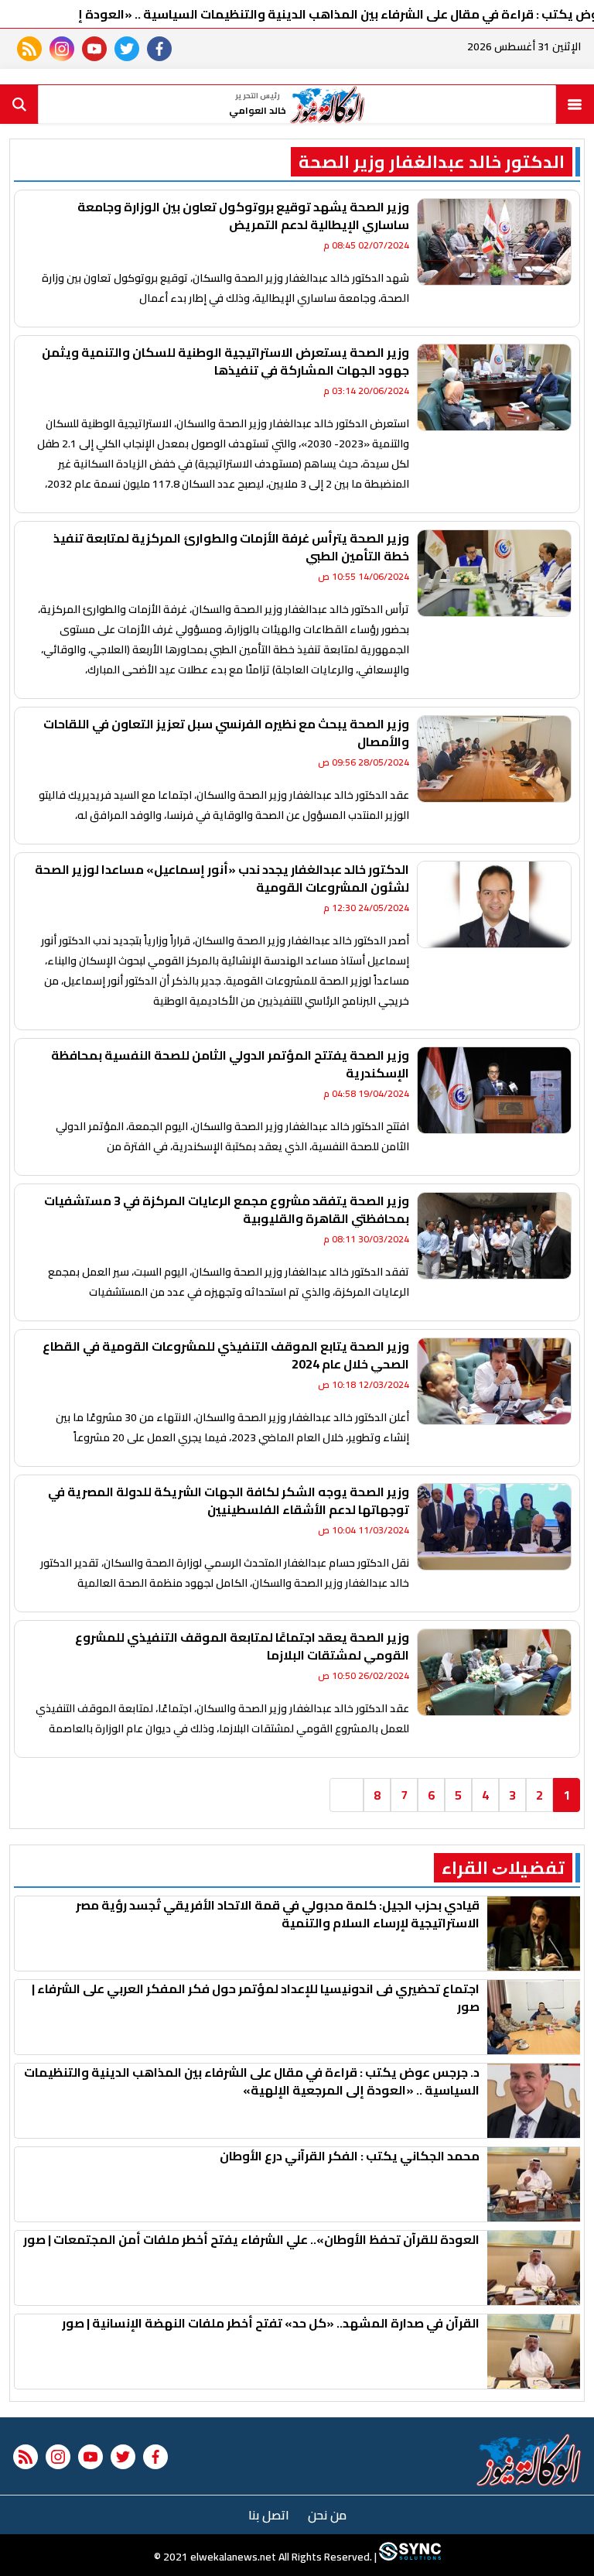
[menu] (575, 104)
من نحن (327, 2515)
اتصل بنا (269, 2515)
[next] (346, 1795)
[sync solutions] (409, 2557)
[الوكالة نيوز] (529, 2460)
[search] (19, 104)
